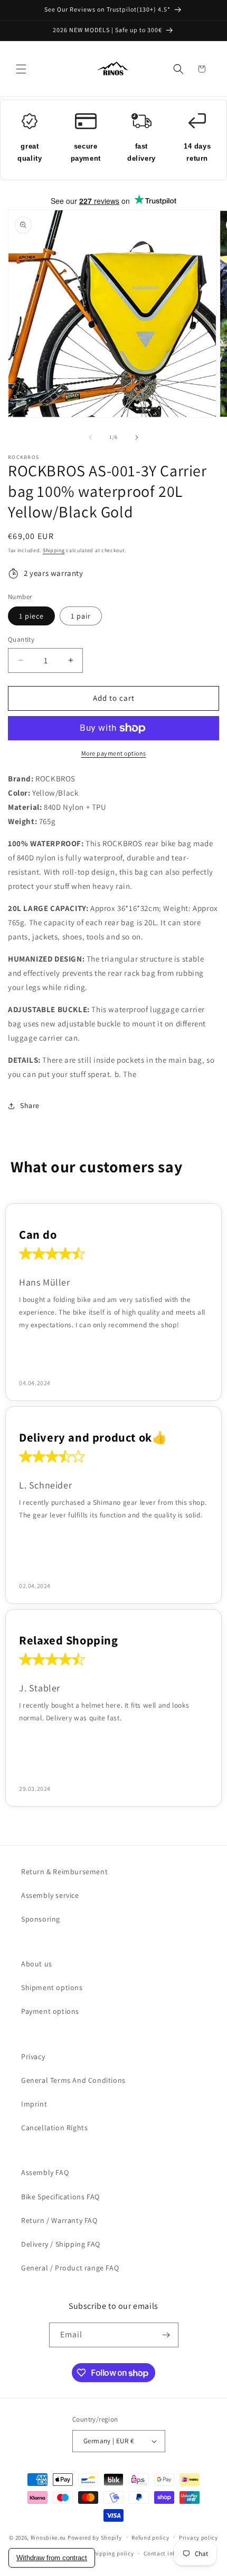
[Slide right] (137, 437)
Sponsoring (41, 1919)
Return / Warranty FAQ (59, 2220)
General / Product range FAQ (70, 2268)
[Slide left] (90, 437)
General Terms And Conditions (73, 2080)
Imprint (34, 2104)
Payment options (50, 2011)
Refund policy (150, 2538)
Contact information (172, 2553)
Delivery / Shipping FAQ (61, 2244)
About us (37, 1964)
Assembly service (50, 1895)
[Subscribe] (166, 2335)
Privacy (33, 2056)
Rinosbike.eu (48, 2537)
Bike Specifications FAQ (60, 2197)
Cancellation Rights (54, 2128)
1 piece (31, 616)
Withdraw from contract (52, 2558)
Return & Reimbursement (64, 1872)
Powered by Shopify (95, 2537)
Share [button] (30, 1105)
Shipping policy (112, 2553)
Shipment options (52, 1987)
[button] (21, 69)
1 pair (81, 616)
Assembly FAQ (45, 2172)
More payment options (114, 753)
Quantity (21, 639)
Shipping (54, 550)
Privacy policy (198, 2538)
